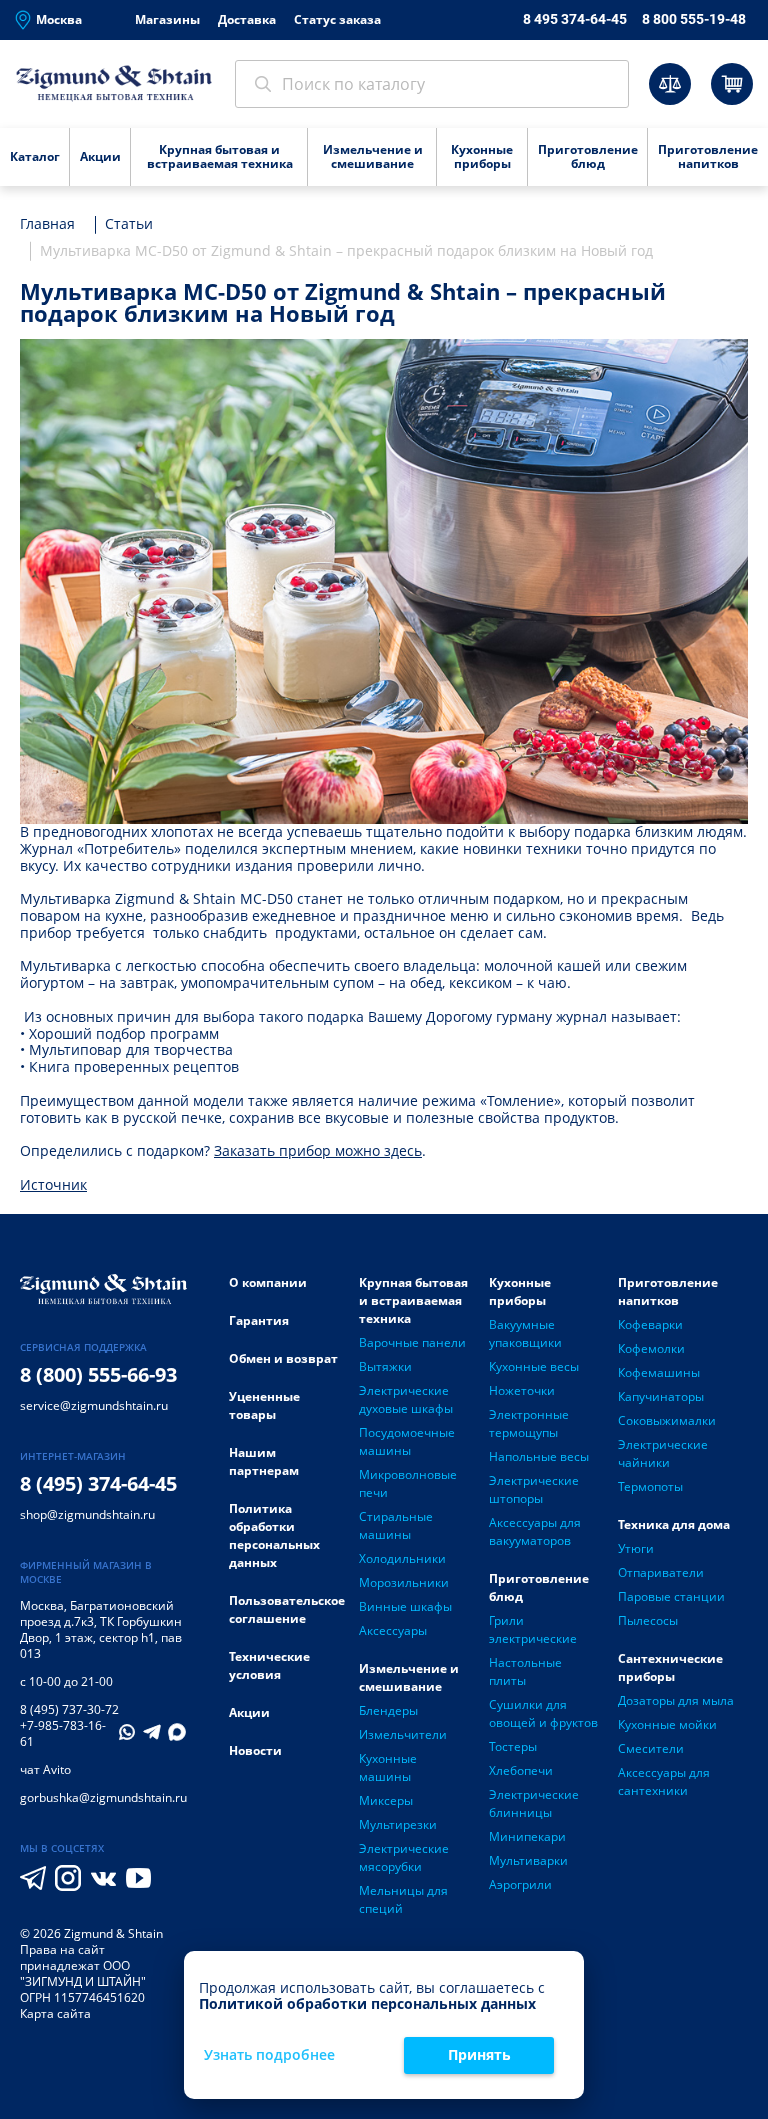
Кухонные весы (534, 1366)
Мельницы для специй (403, 1899)
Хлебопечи (521, 1770)
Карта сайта (55, 2013)
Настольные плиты (525, 1671)
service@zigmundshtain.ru (94, 1405)
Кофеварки (650, 1324)
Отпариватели (661, 1572)
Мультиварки (528, 1860)
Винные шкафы (405, 1606)
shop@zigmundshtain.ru (87, 1514)
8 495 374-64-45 (575, 19)
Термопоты (650, 1486)
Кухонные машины (388, 1767)
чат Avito (45, 1769)
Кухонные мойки (667, 1724)
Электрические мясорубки (404, 1857)
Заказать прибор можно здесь (318, 1150)
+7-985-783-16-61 (63, 1734)
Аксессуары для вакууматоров (535, 1531)
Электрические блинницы (534, 1803)
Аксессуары (393, 1630)
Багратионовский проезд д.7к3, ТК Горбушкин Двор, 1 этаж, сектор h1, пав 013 (101, 1629)
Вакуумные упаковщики (525, 1333)
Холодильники (402, 1558)
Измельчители (403, 1734)
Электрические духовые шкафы (406, 1399)
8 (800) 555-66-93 (98, 1374)
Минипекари (527, 1836)
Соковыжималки (667, 1420)
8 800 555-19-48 (694, 19)
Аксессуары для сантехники (664, 1781)
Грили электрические (533, 1629)
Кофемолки (651, 1348)
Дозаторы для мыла (676, 1700)
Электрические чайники (663, 1453)
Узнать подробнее (269, 2055)
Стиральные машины (396, 1525)
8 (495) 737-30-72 (69, 1709)
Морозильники (404, 1582)
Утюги (636, 1548)
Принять (479, 2054)
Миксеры (386, 1800)
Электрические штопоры (534, 1489)
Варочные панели (412, 1342)
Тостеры (513, 1746)
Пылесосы (648, 1620)
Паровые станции (671, 1596)
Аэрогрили (520, 1884)
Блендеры (388, 1710)
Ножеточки (522, 1390)
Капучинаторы (661, 1396)
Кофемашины (659, 1372)
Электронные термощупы (529, 1423)
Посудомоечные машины (407, 1441)
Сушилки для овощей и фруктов (543, 1713)
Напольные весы (539, 1456)
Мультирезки (398, 1824)
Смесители (651, 1748)
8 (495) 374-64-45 (98, 1483)
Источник (53, 1184)
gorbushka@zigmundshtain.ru (103, 1797)
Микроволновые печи (408, 1483)
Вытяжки (385, 1366)
